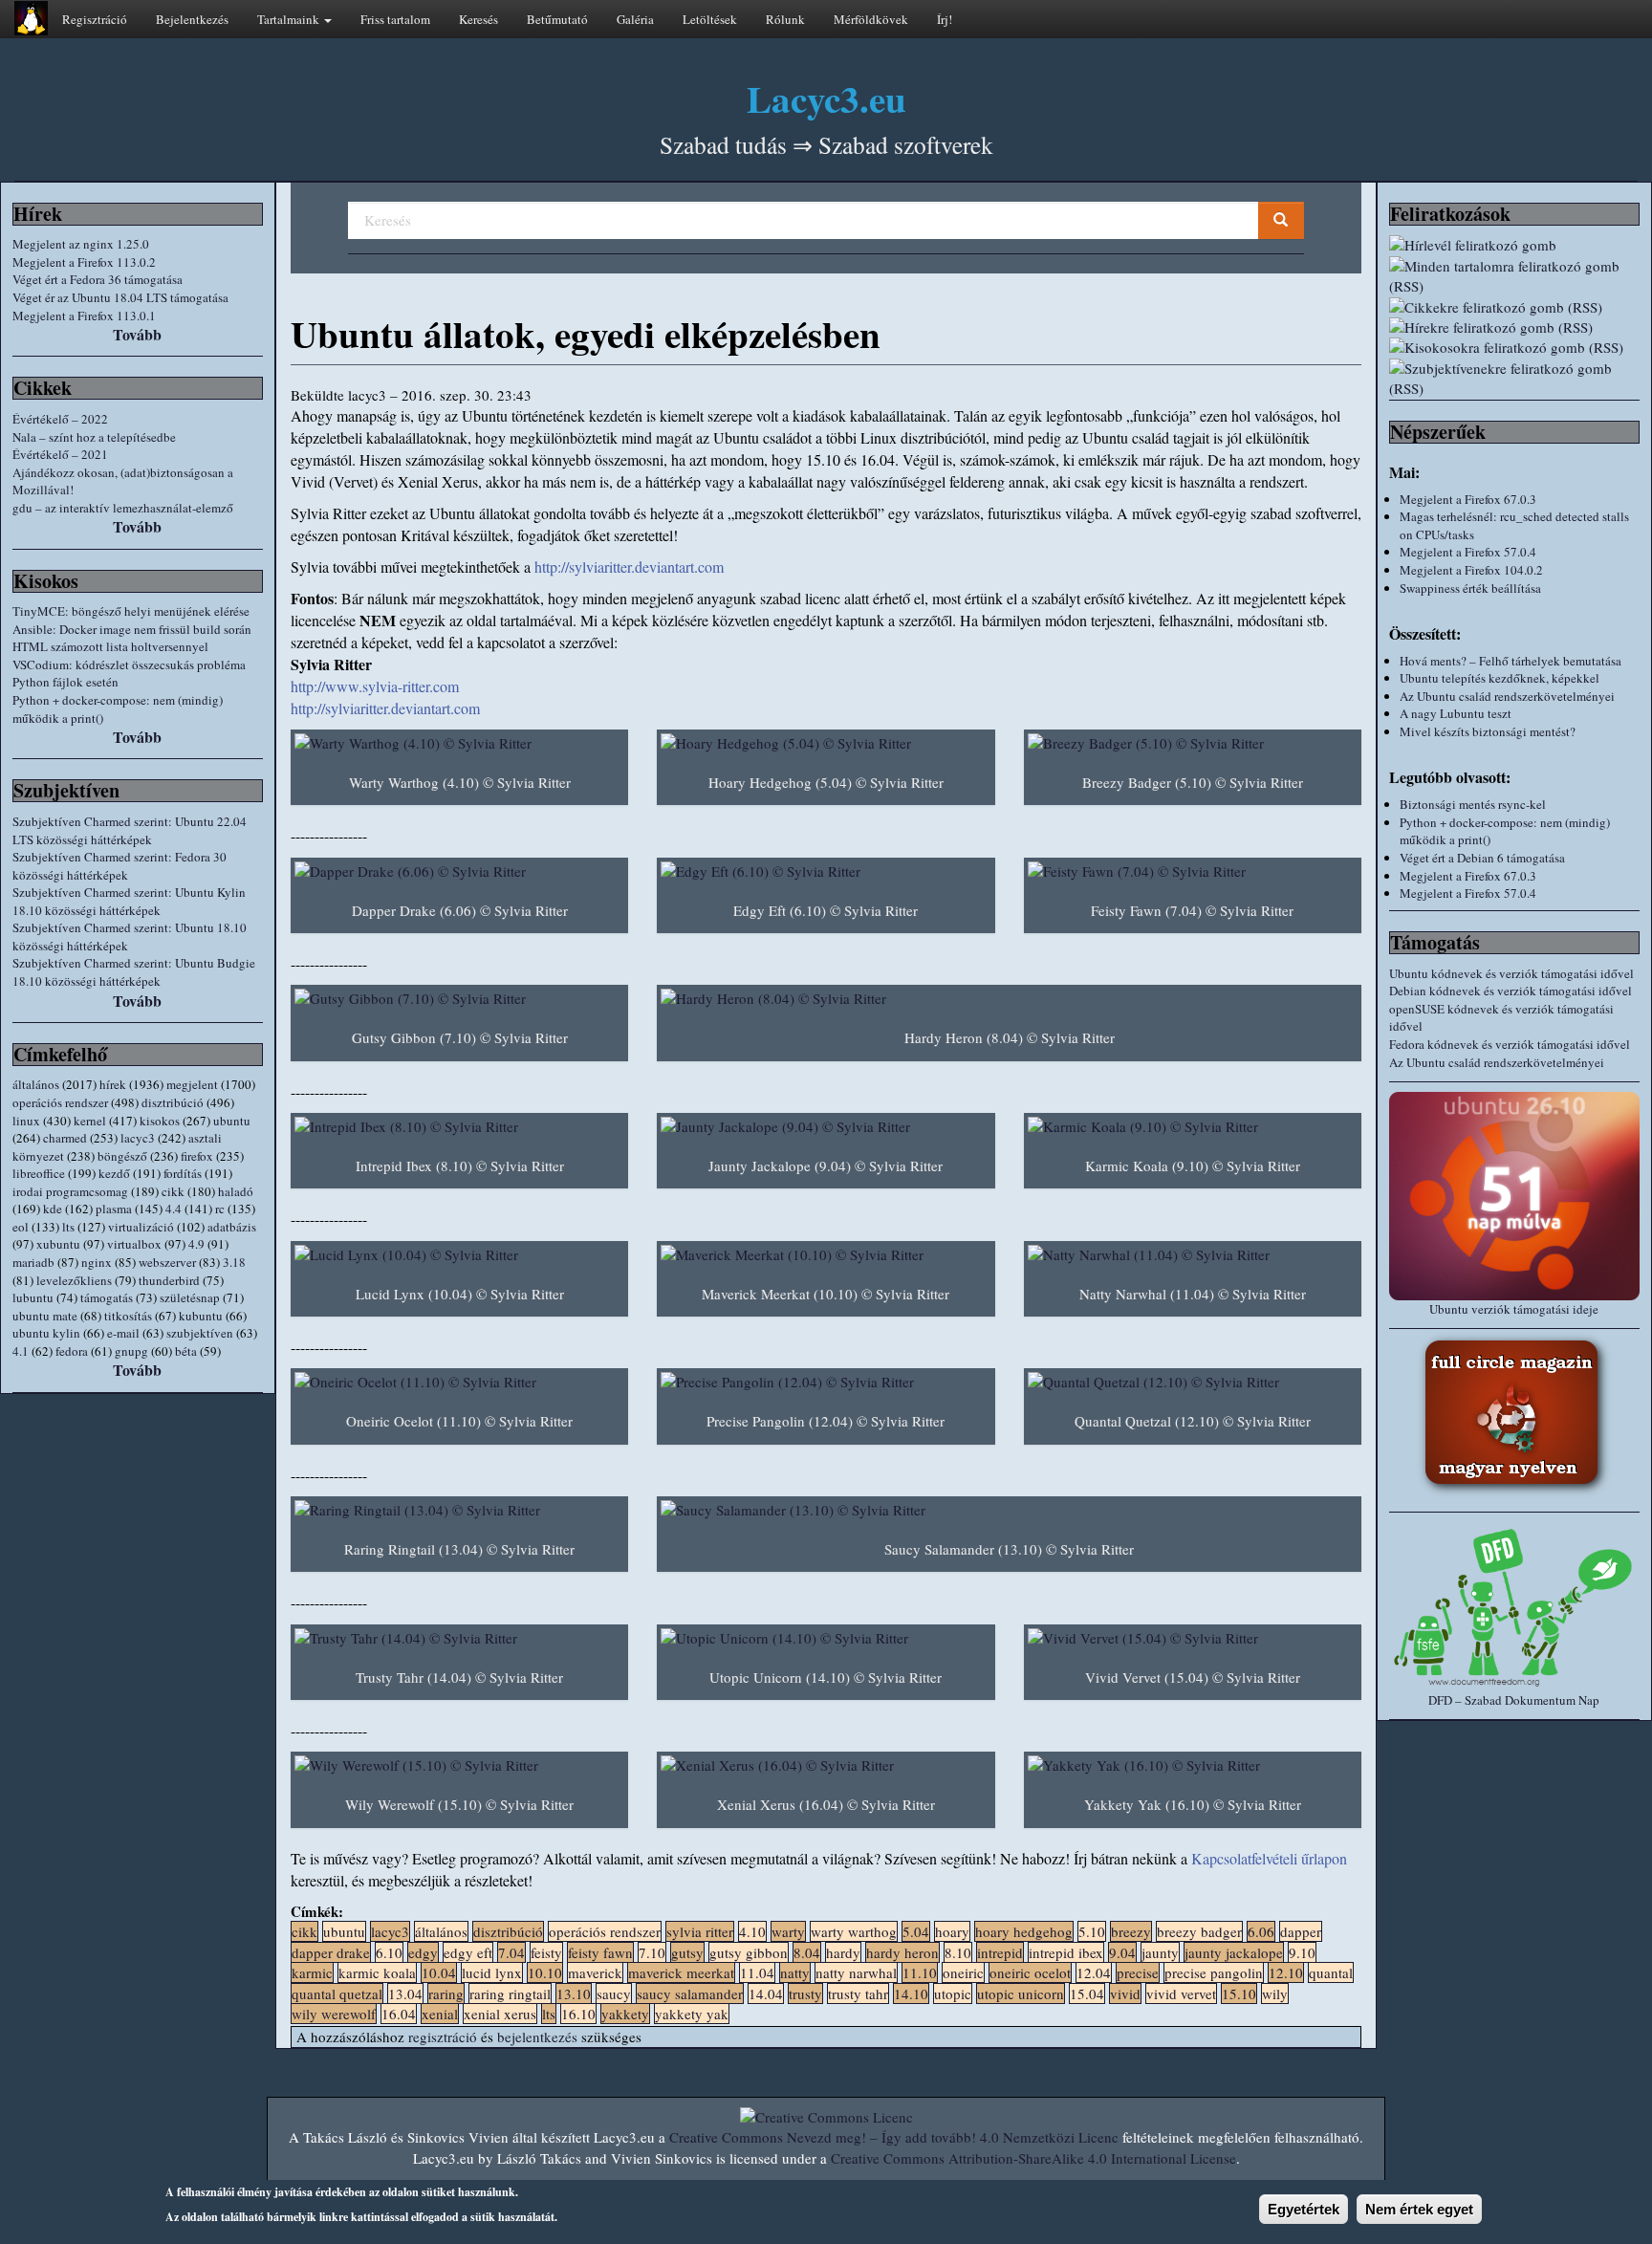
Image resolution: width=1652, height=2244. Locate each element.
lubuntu (33, 1297)
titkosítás (128, 1316)
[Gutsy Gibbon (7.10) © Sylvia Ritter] (459, 999)
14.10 (911, 1993)
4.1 (21, 1351)
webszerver (167, 1262)
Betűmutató (557, 19)
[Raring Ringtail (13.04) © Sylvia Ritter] (459, 1510)
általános (36, 1084)
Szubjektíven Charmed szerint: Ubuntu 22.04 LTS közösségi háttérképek (130, 830)
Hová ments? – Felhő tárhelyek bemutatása (1511, 661)
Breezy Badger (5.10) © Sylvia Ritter (1193, 782)
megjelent (192, 1084)
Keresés (478, 19)
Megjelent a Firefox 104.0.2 (1471, 570)
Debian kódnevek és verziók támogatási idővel (1511, 991)
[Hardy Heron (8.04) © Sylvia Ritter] (1009, 999)
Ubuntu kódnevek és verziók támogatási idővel (1511, 973)
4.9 (196, 1244)
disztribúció (173, 1102)
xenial (440, 2014)
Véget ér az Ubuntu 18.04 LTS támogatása (120, 297)
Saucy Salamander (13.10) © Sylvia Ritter (1009, 1549)
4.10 (752, 1931)
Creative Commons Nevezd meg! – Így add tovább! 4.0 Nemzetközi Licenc (894, 2137)
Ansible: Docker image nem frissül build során (132, 629)
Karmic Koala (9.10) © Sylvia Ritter (1193, 1166)
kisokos (160, 1121)
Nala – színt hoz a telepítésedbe (94, 437)
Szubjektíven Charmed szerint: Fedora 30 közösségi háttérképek (120, 866)
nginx (97, 1262)
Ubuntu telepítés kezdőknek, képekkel (1500, 678)
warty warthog (854, 1931)
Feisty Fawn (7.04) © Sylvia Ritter (1192, 910)
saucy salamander (690, 1993)
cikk (173, 1191)
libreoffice (39, 1173)
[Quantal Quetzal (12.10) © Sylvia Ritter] (1193, 1382)
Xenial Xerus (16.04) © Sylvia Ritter (826, 1804)
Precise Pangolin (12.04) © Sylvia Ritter (826, 1421)
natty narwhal (856, 1972)
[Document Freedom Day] (1514, 1607)
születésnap (190, 1297)
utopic (953, 1993)
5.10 (1092, 1931)
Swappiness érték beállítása (1470, 588)
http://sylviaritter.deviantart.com (629, 566)
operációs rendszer (60, 1102)
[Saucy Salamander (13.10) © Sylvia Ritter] (1009, 1510)
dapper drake (331, 1952)
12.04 (1094, 1972)
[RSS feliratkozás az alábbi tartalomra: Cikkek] (1514, 307)
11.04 (757, 1972)
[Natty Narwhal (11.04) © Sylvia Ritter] (1193, 1255)
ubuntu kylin (46, 1333)
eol (21, 1227)
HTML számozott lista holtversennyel (110, 646)
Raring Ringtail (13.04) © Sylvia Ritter (459, 1549)
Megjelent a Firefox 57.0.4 (1468, 552)
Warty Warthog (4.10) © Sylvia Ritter (460, 782)
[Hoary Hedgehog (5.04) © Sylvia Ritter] (826, 743)
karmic (312, 1972)
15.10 (1239, 1993)
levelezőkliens (74, 1280)
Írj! (945, 19)
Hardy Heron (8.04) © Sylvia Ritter (1010, 1037)
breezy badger (1199, 1931)
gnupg (131, 1351)
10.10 (545, 1972)
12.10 (1286, 1972)
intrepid (1000, 1952)
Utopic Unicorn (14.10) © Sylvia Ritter (826, 1677)
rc (220, 1209)
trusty (805, 1993)
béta (186, 1351)
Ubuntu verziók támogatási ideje (1514, 1309)
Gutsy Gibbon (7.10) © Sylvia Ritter (460, 1037)
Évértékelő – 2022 (60, 419)
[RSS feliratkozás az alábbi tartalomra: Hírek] (1514, 327)
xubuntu (58, 1244)
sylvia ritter (700, 1931)
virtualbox (134, 1244)
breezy (1131, 1931)
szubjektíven (200, 1333)
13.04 (405, 1993)
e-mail (123, 1333)
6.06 (1261, 1931)
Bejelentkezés (192, 19)
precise (1138, 1972)
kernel (90, 1121)
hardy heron (902, 1952)
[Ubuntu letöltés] (1514, 1196)
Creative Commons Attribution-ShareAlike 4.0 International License (1033, 2158)
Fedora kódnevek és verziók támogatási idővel (1510, 1044)
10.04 (439, 1972)
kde (53, 1209)
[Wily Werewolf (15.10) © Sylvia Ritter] (459, 1765)
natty (795, 1972)
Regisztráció (95, 19)
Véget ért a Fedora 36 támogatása (98, 279)
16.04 (399, 2014)
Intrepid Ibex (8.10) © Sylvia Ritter (460, 1166)
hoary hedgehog (1024, 1931)
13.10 (574, 1993)
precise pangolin (1214, 1972)
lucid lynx (492, 1972)
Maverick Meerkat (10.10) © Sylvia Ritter (826, 1294)
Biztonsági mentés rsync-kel (1473, 804)
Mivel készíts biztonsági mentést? (1488, 731)
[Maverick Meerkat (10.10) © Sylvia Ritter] (826, 1255)
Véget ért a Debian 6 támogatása (1482, 858)
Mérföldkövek (871, 19)
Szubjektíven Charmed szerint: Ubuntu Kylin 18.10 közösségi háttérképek (129, 901)
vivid (1125, 1993)
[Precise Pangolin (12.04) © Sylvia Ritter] (826, 1382)
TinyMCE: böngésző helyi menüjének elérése (131, 611)
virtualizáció (141, 1227)
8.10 (958, 1952)
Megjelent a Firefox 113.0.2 (84, 262)
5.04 (916, 1931)
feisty (546, 1952)
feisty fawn (600, 1952)
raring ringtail (510, 1993)
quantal (1331, 1972)
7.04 (511, 1952)
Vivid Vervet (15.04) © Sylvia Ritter (1193, 1677)
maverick (595, 1972)
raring (446, 1993)
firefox (197, 1156)
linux (26, 1121)
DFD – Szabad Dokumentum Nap (1514, 1700)
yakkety (625, 2014)
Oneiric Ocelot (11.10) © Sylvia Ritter (459, 1421)
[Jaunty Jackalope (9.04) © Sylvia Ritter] (826, 1127)
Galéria (635, 19)
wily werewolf (334, 2014)
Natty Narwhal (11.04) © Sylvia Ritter (1193, 1294)
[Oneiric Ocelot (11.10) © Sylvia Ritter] (459, 1382)
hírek (113, 1084)
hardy (843, 1952)
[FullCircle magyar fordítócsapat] (1514, 1415)
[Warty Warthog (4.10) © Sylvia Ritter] (459, 743)
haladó (236, 1191)
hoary (952, 1931)
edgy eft (468, 1952)
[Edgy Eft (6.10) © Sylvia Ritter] (826, 871)
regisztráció (443, 2037)
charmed (65, 1138)
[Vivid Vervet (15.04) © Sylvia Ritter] (1193, 1638)
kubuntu (201, 1316)
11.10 (920, 1972)
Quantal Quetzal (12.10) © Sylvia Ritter (1193, 1421)
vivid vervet (1181, 1993)
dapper (1301, 1931)
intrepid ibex (1066, 1952)
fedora (72, 1351)
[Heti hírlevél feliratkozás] (1514, 245)
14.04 (766, 1993)
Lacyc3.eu (826, 98)
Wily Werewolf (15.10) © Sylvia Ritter (459, 1804)
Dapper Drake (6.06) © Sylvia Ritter (460, 910)
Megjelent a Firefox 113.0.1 (84, 316)
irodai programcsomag (70, 1191)
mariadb (33, 1262)
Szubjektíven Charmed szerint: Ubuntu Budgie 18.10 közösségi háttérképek (134, 972)
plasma (114, 1209)
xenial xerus (500, 2014)
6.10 (389, 1952)
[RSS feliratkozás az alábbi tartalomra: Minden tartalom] (1514, 277)
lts (68, 1227)
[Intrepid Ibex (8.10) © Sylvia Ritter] (459, 1127)
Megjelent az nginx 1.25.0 (81, 244)
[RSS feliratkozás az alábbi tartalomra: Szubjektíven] (1514, 379)
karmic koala (377, 1972)
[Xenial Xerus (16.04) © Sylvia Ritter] (826, 1765)
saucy (614, 1993)
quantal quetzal (337, 1993)
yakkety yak (692, 2014)
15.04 (1087, 1993)
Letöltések (710, 19)
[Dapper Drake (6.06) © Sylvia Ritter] (459, 871)
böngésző (122, 1156)
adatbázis (232, 1227)
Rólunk (785, 19)
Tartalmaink (290, 19)
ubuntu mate (45, 1316)
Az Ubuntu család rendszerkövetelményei (1507, 696)
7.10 (652, 1952)
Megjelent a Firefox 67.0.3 (1468, 499)
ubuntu (232, 1121)
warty (788, 1931)
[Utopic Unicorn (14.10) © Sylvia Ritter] (826, 1638)
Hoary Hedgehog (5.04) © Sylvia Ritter (826, 782)
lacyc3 (138, 1138)
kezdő (114, 1173)
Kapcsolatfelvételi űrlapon (1269, 1858)
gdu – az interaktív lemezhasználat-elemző (123, 508)
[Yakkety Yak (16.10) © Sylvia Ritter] (1193, 1765)
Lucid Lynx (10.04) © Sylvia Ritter (460, 1294)
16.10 (578, 2014)
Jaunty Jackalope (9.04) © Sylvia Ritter (826, 1166)
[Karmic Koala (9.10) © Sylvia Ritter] (1193, 1127)
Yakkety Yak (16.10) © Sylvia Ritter (1193, 1804)
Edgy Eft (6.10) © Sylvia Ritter (826, 910)
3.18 (234, 1262)
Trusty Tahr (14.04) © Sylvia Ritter (459, 1677)
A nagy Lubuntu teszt (1456, 713)
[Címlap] (31, 18)
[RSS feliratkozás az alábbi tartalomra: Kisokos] (1514, 348)
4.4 (174, 1209)
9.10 (1302, 1952)
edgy (423, 1952)
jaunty (1160, 1952)
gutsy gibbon (749, 1952)
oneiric (963, 1972)
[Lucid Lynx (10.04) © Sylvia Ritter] (459, 1255)
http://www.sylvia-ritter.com (375, 686)
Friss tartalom (395, 19)
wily (1275, 1993)
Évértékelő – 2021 (60, 454)
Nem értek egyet (1419, 2209)
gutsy (687, 1952)
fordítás (183, 1173)
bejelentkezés (537, 2037)
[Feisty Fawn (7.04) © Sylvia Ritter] (1193, 871)
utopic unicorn (1021, 1993)
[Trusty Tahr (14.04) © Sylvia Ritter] (459, 1638)
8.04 (807, 1952)
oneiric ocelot (1030, 1972)
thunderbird (169, 1280)
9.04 (1122, 1952)
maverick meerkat (681, 1972)
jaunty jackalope (1234, 1952)
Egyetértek (1304, 2209)
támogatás (107, 1297)
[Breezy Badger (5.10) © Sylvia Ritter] (1193, 743)
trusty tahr (858, 1993)
